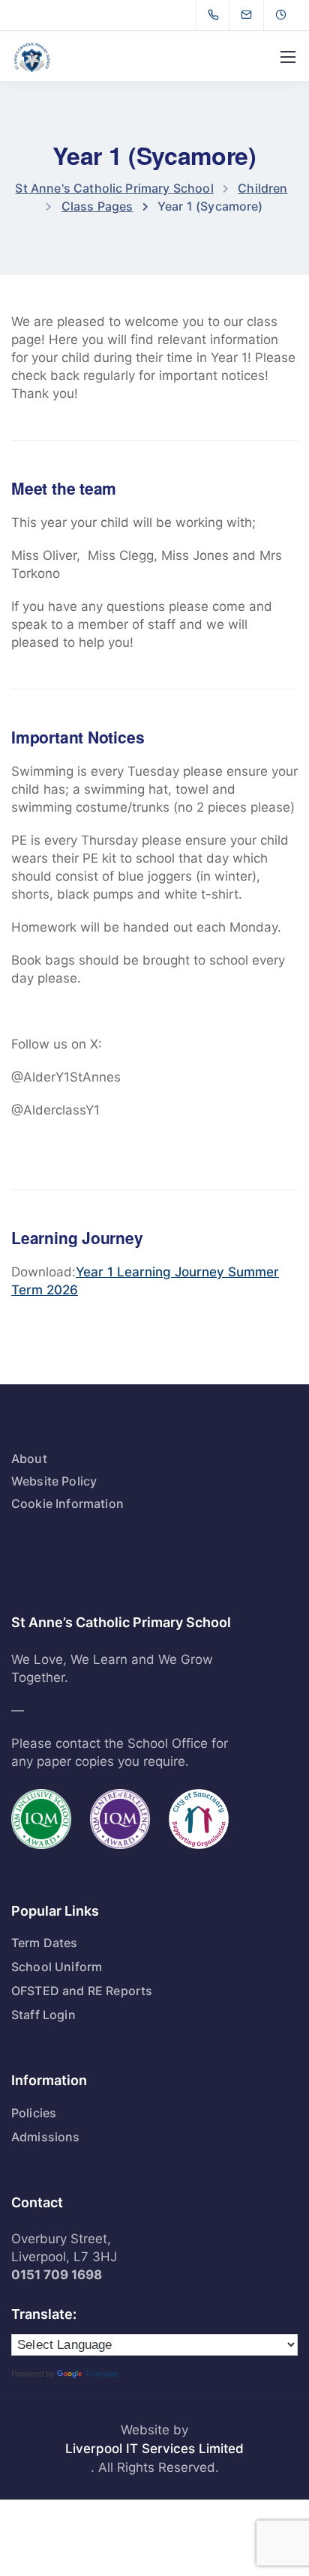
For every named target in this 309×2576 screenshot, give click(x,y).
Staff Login (43, 2015)
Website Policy (54, 1481)
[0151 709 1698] (216, 15)
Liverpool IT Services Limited (154, 2449)
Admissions (46, 2137)
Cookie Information (67, 1503)
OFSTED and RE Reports (82, 1991)
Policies (34, 2113)
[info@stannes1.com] (256, 15)
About (29, 1459)
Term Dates (45, 1943)
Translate (102, 2374)
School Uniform (57, 1967)
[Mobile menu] (288, 57)
